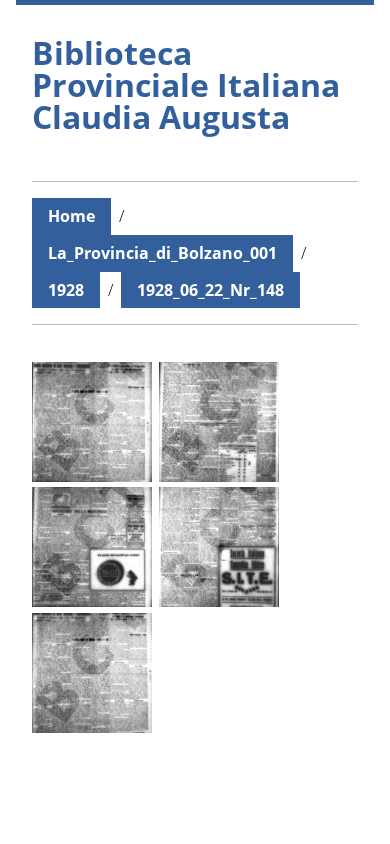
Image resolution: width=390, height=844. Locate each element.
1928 (66, 290)
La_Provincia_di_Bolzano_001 (162, 253)
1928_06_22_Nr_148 (210, 290)
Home (71, 216)
